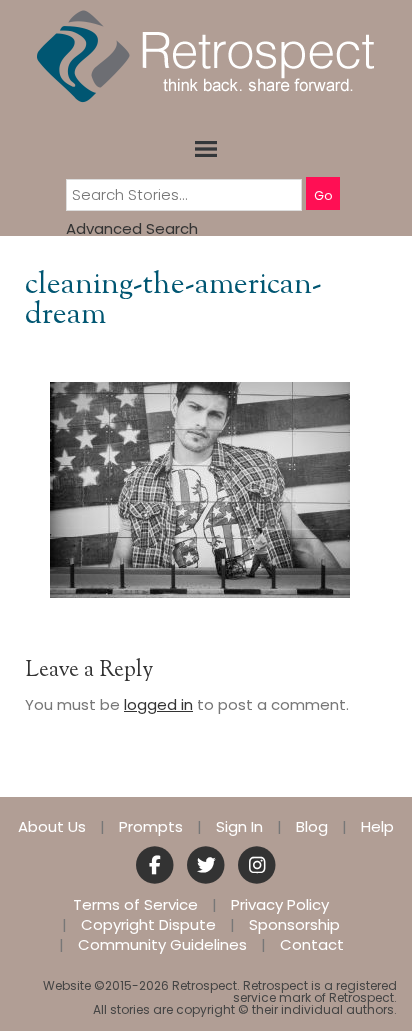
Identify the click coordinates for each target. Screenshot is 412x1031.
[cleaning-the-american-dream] (200, 488)
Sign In (239, 827)
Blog (312, 827)
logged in (158, 704)
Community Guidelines (162, 945)
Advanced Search (132, 228)
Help (377, 827)
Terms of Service (135, 905)
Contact (312, 945)
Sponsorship (294, 925)
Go (323, 195)
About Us (52, 827)
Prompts (151, 827)
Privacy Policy (280, 905)
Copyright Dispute (148, 925)
